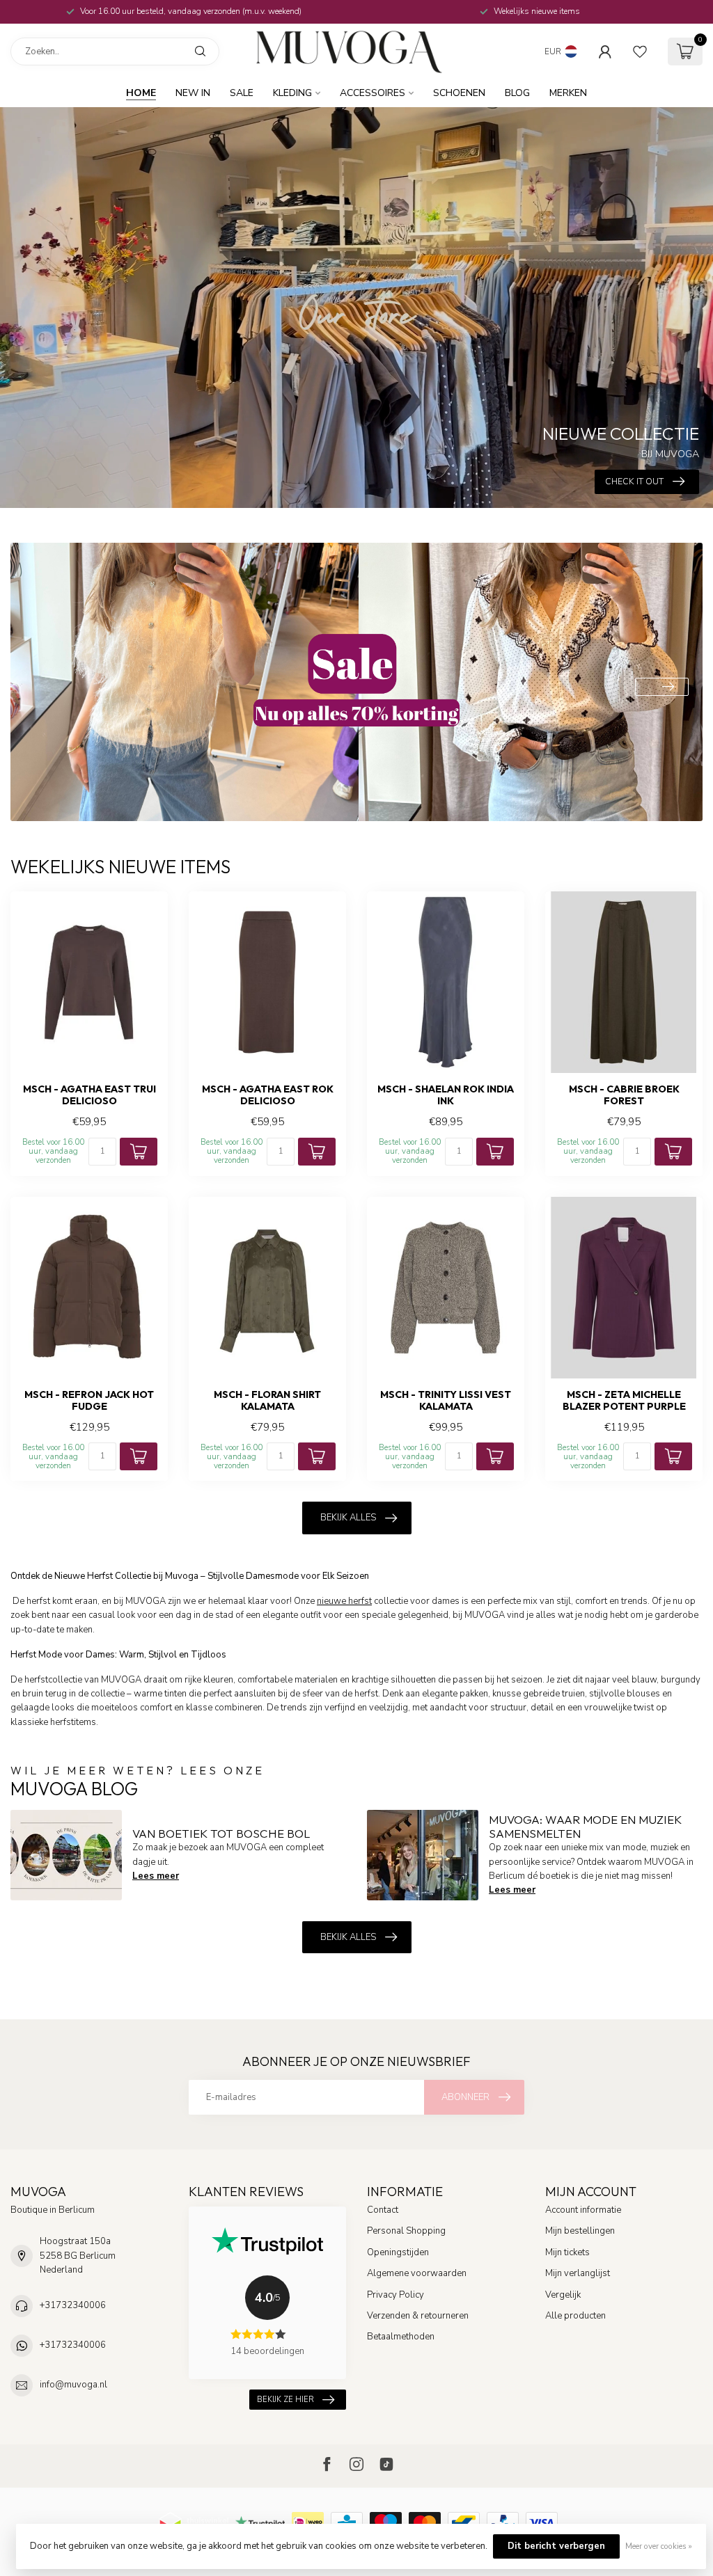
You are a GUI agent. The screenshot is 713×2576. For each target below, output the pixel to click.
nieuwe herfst (344, 1601)
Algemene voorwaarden (417, 2273)
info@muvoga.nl (73, 2385)
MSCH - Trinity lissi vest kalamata (446, 1401)
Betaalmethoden (401, 2337)
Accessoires (373, 93)
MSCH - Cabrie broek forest (624, 1095)
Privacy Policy (395, 2295)
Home (141, 93)
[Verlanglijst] (640, 51)
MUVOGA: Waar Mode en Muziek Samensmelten (585, 1826)
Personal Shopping (406, 2231)
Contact (383, 2210)
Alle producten (575, 2316)
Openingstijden (398, 2252)
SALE (242, 93)
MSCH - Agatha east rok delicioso (268, 1095)
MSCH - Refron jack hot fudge (89, 1401)
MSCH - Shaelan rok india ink (446, 1095)
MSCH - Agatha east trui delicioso (89, 1095)
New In (193, 93)
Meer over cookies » (659, 2546)
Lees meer (156, 1876)
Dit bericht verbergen (556, 2546)
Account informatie (583, 2210)
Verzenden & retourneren (418, 2316)
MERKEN (568, 93)
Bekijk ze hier (285, 2400)
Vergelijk (563, 2295)
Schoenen (459, 93)
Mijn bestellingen (580, 2231)
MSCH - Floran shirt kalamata (267, 1401)
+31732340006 (73, 2305)
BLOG (517, 93)
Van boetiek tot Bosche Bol (221, 1833)
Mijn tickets (567, 2252)
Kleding (292, 93)
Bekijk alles (348, 1518)
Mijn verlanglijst (578, 2273)
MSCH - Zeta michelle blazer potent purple (624, 1401)
